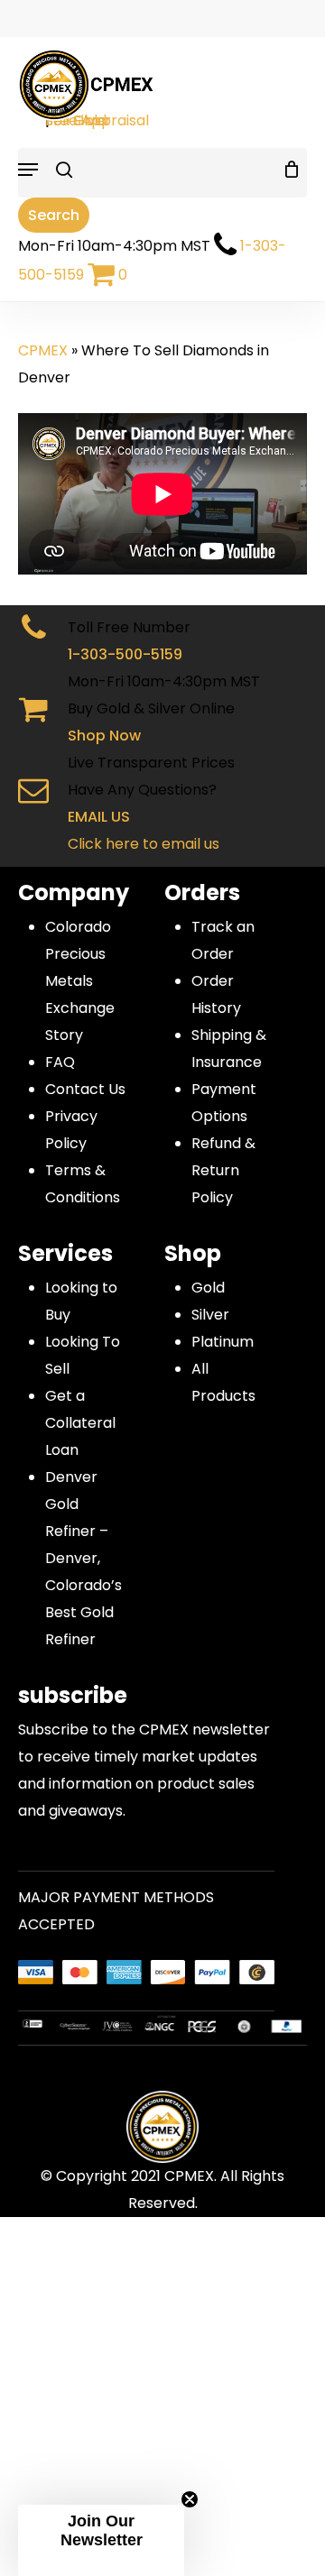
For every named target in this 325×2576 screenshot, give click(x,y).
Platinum (223, 1342)
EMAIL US (99, 817)
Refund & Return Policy (223, 1170)
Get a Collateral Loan (80, 1423)
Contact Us (85, 1089)
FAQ (60, 1062)
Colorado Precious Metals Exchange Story (80, 981)
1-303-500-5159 (125, 654)
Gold (208, 1288)
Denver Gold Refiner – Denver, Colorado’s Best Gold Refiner (84, 1558)
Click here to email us (144, 844)
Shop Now (104, 736)
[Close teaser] (190, 2499)
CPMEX (43, 350)
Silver (210, 1315)
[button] (101, 2540)
